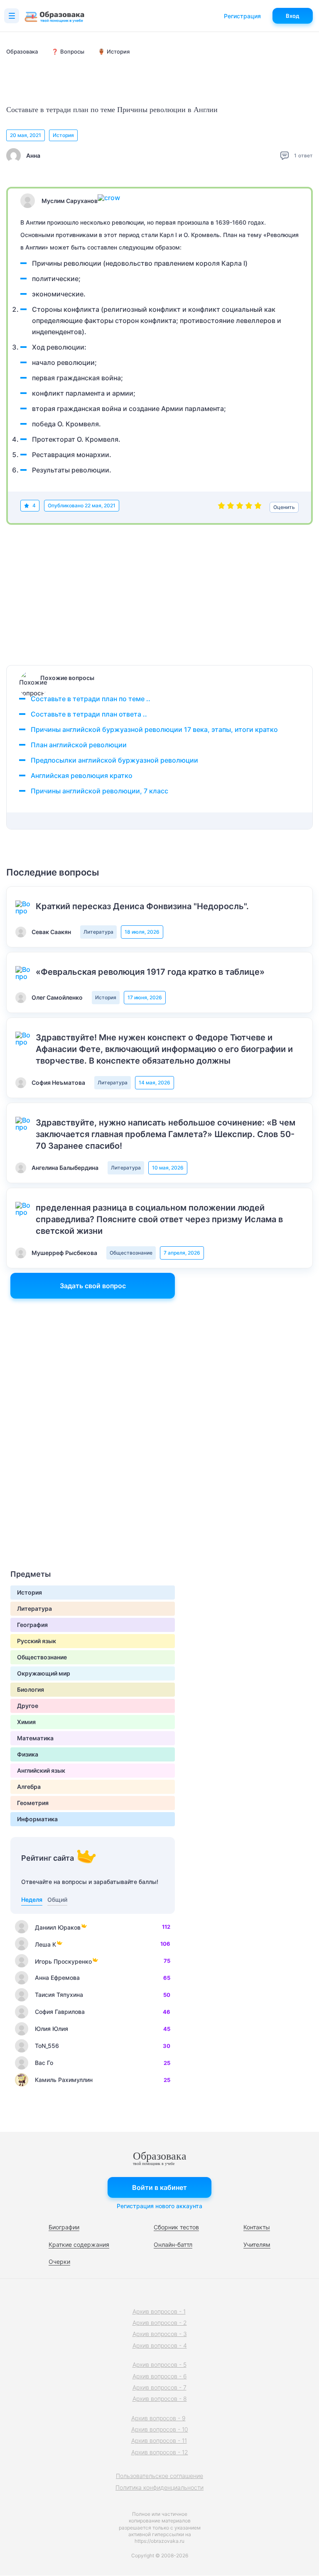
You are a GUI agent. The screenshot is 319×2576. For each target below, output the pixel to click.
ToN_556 (47, 2046)
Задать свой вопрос (93, 1286)
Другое (28, 1706)
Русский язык (37, 1641)
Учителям (257, 2245)
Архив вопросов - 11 (159, 2440)
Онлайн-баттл (173, 2245)
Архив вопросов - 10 (160, 2429)
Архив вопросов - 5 (159, 2364)
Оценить (284, 507)
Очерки (59, 2262)
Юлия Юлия (52, 2029)
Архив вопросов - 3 (160, 2334)
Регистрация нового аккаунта (159, 2206)
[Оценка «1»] (221, 507)
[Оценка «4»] (249, 507)
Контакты (257, 2227)
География (32, 1625)
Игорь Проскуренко (63, 1961)
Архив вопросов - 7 (159, 2387)
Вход (293, 16)
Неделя (32, 1900)
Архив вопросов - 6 (160, 2376)
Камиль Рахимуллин (64, 2080)
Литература (98, 932)
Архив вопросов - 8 (160, 2399)
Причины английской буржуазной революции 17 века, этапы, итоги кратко (154, 729)
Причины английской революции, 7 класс (99, 791)
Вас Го (44, 2063)
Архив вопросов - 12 (160, 2452)
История (63, 135)
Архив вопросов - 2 (160, 2323)
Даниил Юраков (58, 1927)
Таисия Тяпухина (59, 1995)
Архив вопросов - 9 (158, 2418)
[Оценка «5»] (258, 507)
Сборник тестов (176, 2227)
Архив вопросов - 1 (159, 2311)
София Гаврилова (60, 2012)
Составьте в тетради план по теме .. (91, 699)
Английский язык (41, 1770)
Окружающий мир (44, 1673)
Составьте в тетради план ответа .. (89, 714)
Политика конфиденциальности (159, 2487)
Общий (57, 1900)
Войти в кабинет (159, 2187)
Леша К (45, 1944)
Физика (28, 1754)
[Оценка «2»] (231, 507)
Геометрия (33, 1803)
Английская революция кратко (82, 775)
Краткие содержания (79, 2245)
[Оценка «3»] (240, 507)
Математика (35, 1738)
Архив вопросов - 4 (160, 2345)
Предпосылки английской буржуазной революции (114, 760)
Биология (31, 1689)
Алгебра (29, 1787)
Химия (26, 1722)
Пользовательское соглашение (159, 2476)
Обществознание (131, 1253)
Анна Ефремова (57, 1978)
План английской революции (79, 745)
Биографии (64, 2227)
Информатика (37, 1819)
